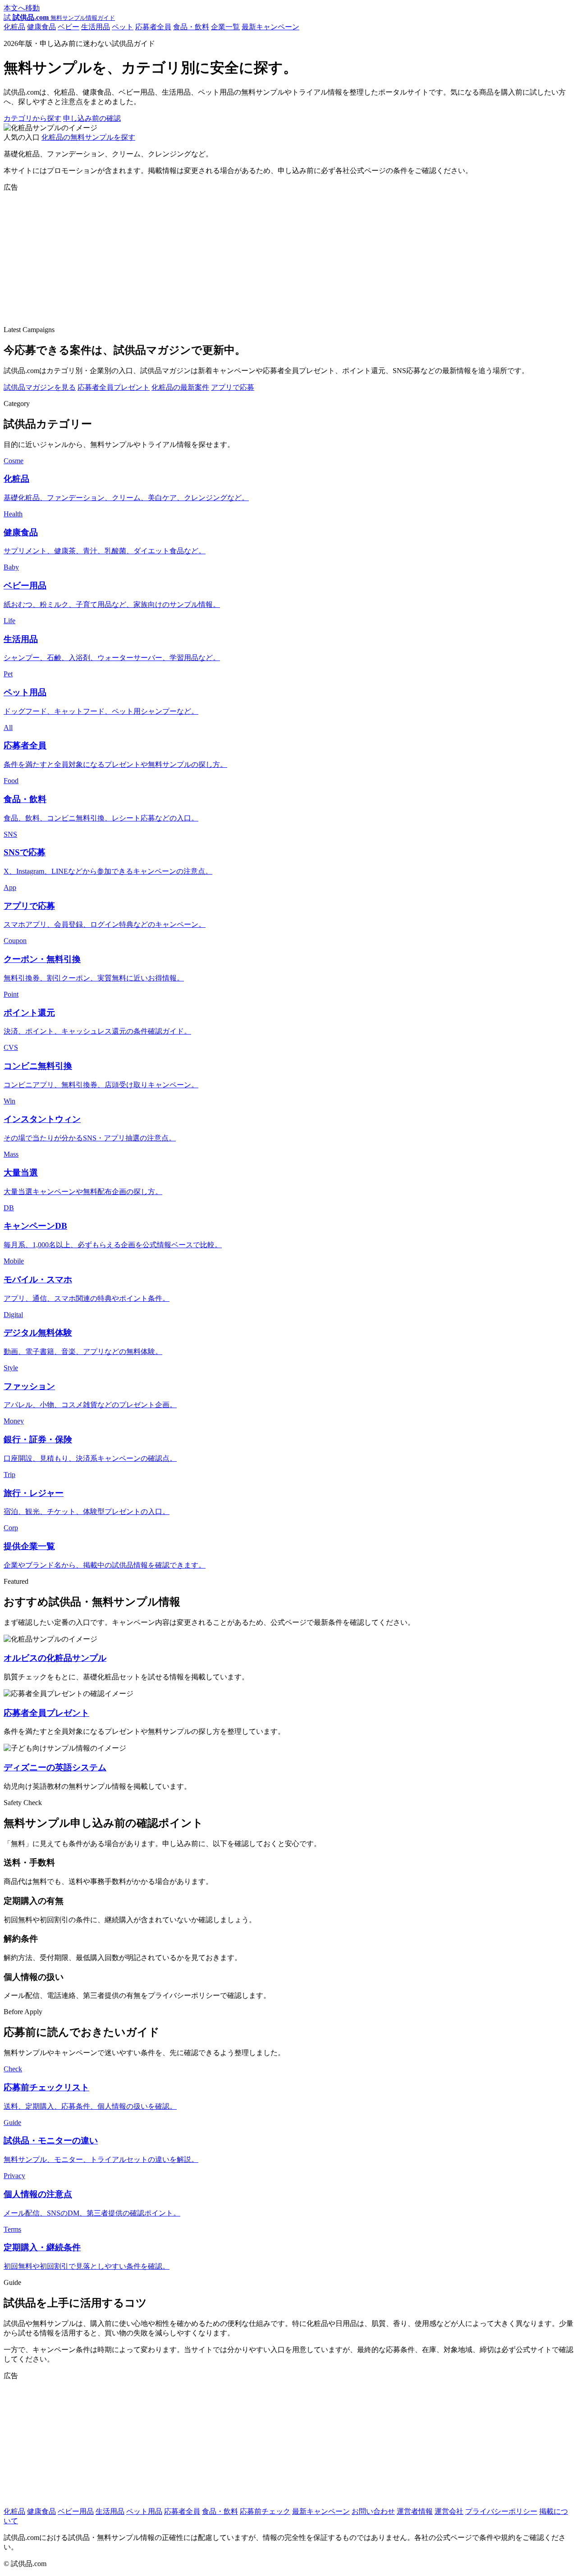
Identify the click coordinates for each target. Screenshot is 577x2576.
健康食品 (41, 27)
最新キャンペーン (270, 27)
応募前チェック (265, 2511)
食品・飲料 (191, 27)
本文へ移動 (22, 8)
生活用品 (96, 27)
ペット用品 (144, 2511)
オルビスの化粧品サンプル (55, 1658)
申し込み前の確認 (92, 118)
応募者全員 (153, 27)
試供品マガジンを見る (40, 387)
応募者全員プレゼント (114, 387)
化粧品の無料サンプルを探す (88, 137)
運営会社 (449, 2511)
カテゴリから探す (32, 118)
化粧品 (14, 27)
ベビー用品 (76, 2511)
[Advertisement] (274, 255)
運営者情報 (415, 2511)
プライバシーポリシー (501, 2511)
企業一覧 (225, 27)
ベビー (69, 27)
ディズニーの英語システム (55, 1767)
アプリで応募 (233, 387)
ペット (123, 27)
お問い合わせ (373, 2511)
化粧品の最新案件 (180, 387)
